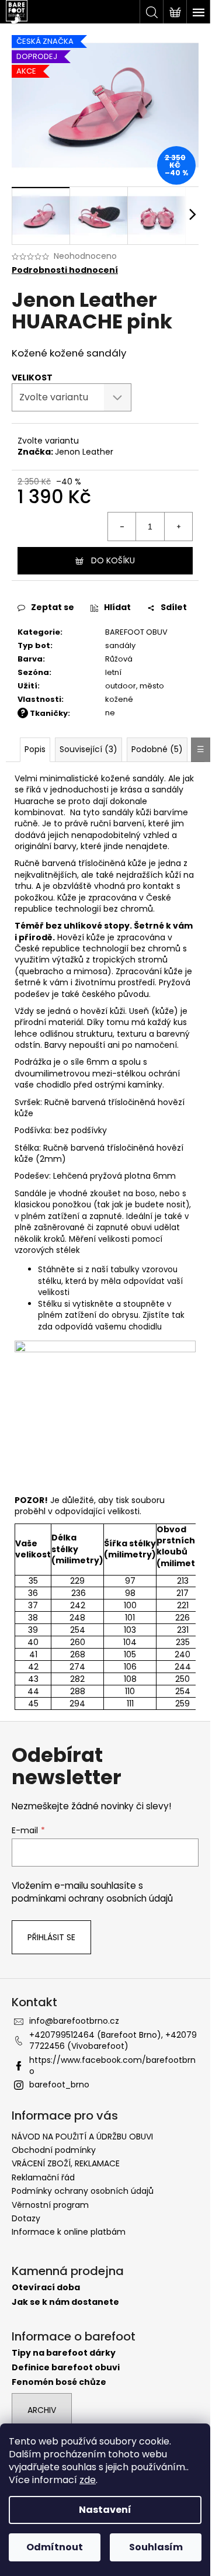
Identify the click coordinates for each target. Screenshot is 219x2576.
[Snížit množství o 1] (122, 527)
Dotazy (26, 2218)
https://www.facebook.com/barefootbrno (112, 2066)
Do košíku (113, 560)
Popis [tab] (35, 749)
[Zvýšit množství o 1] (178, 527)
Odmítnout (55, 2547)
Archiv (42, 2410)
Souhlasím (156, 2547)
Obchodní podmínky (54, 2150)
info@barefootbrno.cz (74, 2021)
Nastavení (105, 2510)
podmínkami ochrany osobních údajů (92, 1898)
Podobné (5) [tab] (157, 749)
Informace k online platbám (69, 2232)
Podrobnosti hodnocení (65, 270)
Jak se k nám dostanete (65, 2302)
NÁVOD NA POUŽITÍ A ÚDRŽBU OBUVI (82, 2137)
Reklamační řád (43, 2177)
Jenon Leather (84, 452)
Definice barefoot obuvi (66, 2368)
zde (88, 2480)
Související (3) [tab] (88, 749)
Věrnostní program (50, 2205)
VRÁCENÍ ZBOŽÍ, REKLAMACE (66, 2163)
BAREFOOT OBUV (136, 632)
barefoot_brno (59, 2085)
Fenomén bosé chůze (59, 2382)
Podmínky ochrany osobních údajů (83, 2191)
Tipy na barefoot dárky (64, 2353)
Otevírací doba (46, 2288)
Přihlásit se (51, 1937)
